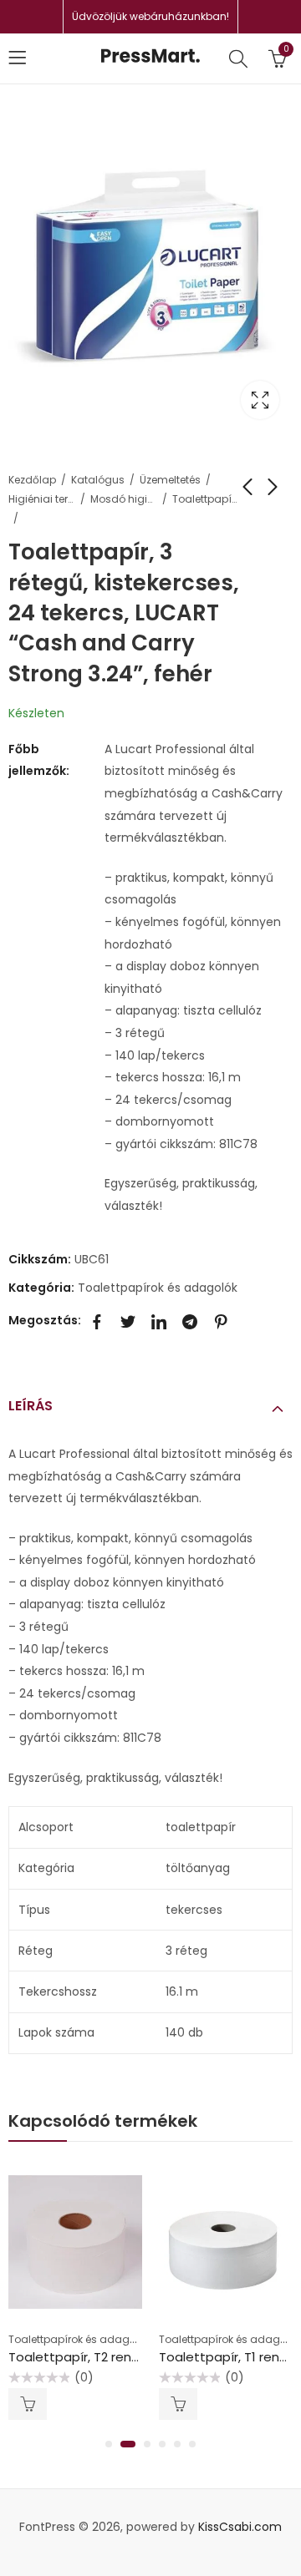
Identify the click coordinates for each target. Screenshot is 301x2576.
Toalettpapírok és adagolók (206, 499)
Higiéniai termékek (42, 499)
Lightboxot (260, 400)
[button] (109, 2444)
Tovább (28, 2404)
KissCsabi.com (240, 2527)
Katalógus (98, 480)
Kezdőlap (32, 480)
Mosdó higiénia (124, 499)
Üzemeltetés (170, 480)
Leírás (31, 1406)
